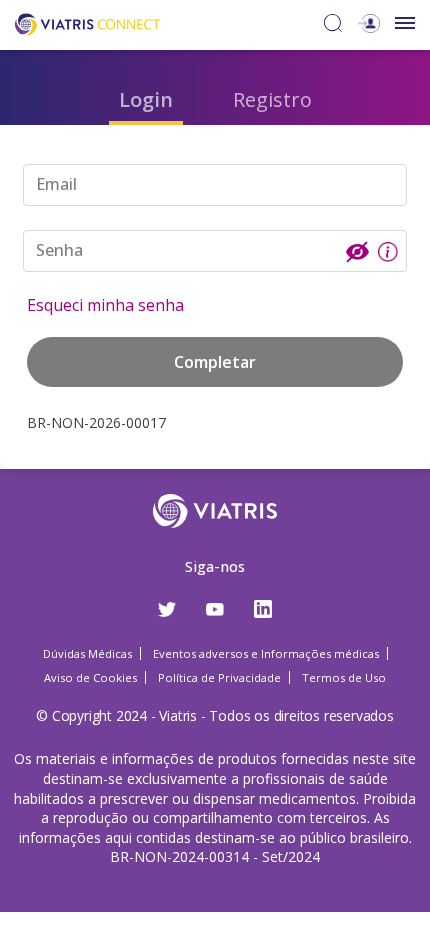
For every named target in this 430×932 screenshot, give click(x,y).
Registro (272, 99)
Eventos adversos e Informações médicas (266, 653)
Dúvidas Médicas (87, 653)
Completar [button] (215, 362)
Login (146, 99)
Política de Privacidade (219, 677)
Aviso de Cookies (90, 677)
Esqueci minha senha (105, 305)
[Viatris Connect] (87, 22)
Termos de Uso (344, 677)
